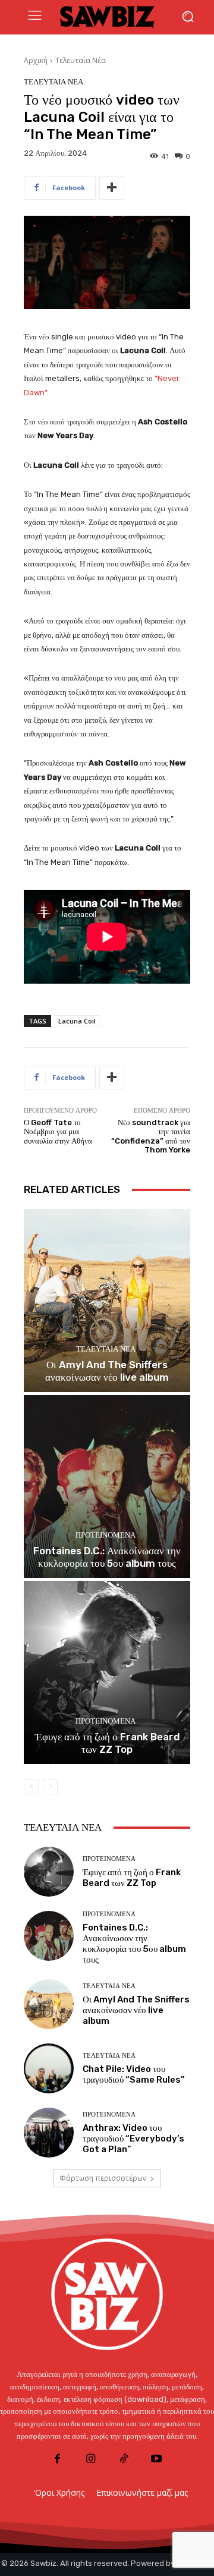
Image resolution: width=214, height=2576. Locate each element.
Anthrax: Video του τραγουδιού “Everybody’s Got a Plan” (133, 2139)
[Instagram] (91, 2459)
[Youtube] (156, 2459)
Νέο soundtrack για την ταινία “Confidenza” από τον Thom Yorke (151, 1136)
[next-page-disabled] (50, 1787)
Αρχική (36, 60)
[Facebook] (57, 2459)
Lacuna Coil (77, 1021)
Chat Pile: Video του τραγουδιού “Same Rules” (134, 2074)
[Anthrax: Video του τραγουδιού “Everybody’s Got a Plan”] (49, 2133)
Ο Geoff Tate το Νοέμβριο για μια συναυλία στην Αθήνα (58, 1132)
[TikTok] (123, 2459)
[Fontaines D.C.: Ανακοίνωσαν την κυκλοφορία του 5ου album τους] (107, 1487)
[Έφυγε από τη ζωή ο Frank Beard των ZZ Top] (107, 1673)
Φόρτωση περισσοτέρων (103, 2178)
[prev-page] (31, 1787)
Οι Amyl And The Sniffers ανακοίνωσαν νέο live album (107, 1371)
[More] (112, 188)
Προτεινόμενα (106, 1535)
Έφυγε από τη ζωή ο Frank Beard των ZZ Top (107, 1743)
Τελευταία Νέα (81, 60)
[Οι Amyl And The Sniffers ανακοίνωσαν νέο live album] (107, 1300)
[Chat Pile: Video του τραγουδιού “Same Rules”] (49, 2068)
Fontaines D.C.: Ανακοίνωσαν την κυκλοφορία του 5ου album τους (107, 1557)
